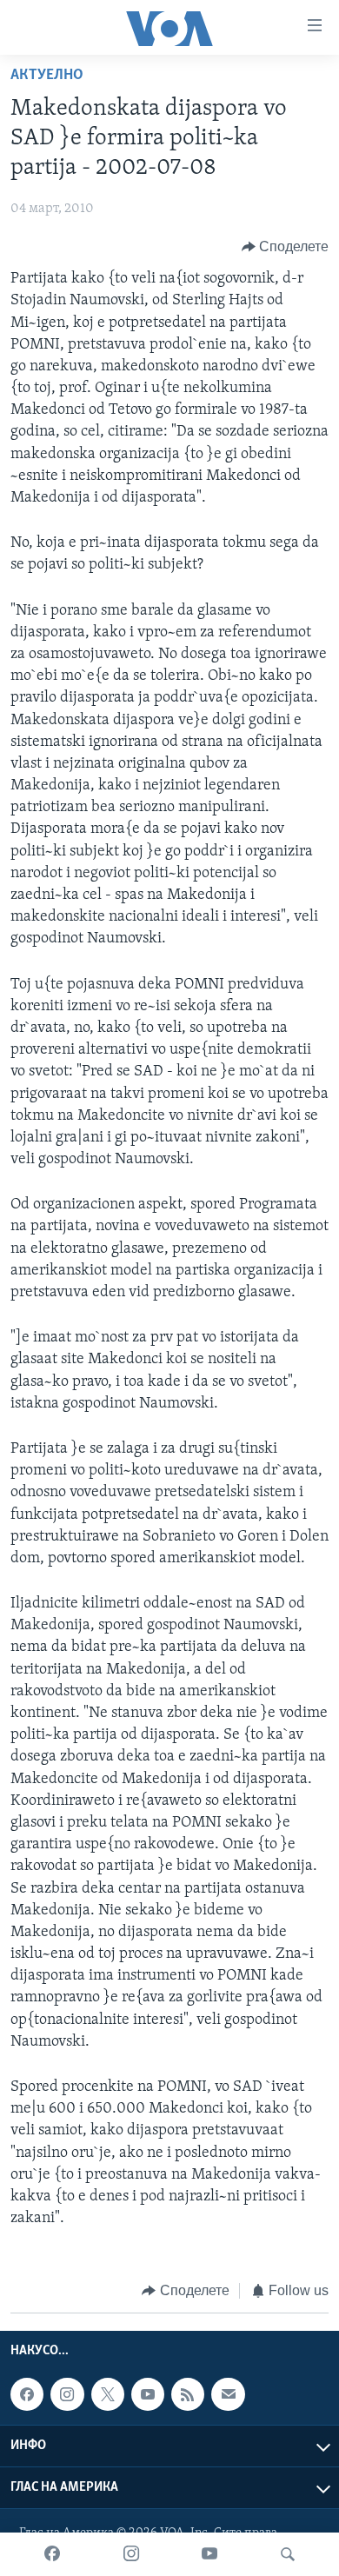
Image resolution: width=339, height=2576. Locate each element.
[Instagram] (131, 2554)
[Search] (288, 2554)
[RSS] (188, 2394)
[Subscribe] (228, 2394)
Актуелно (47, 76)
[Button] (286, 247)
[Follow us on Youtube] (148, 2394)
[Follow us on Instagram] (67, 2394)
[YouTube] (209, 2554)
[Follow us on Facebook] (27, 2394)
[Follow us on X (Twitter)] (108, 2394)
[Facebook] (52, 2554)
